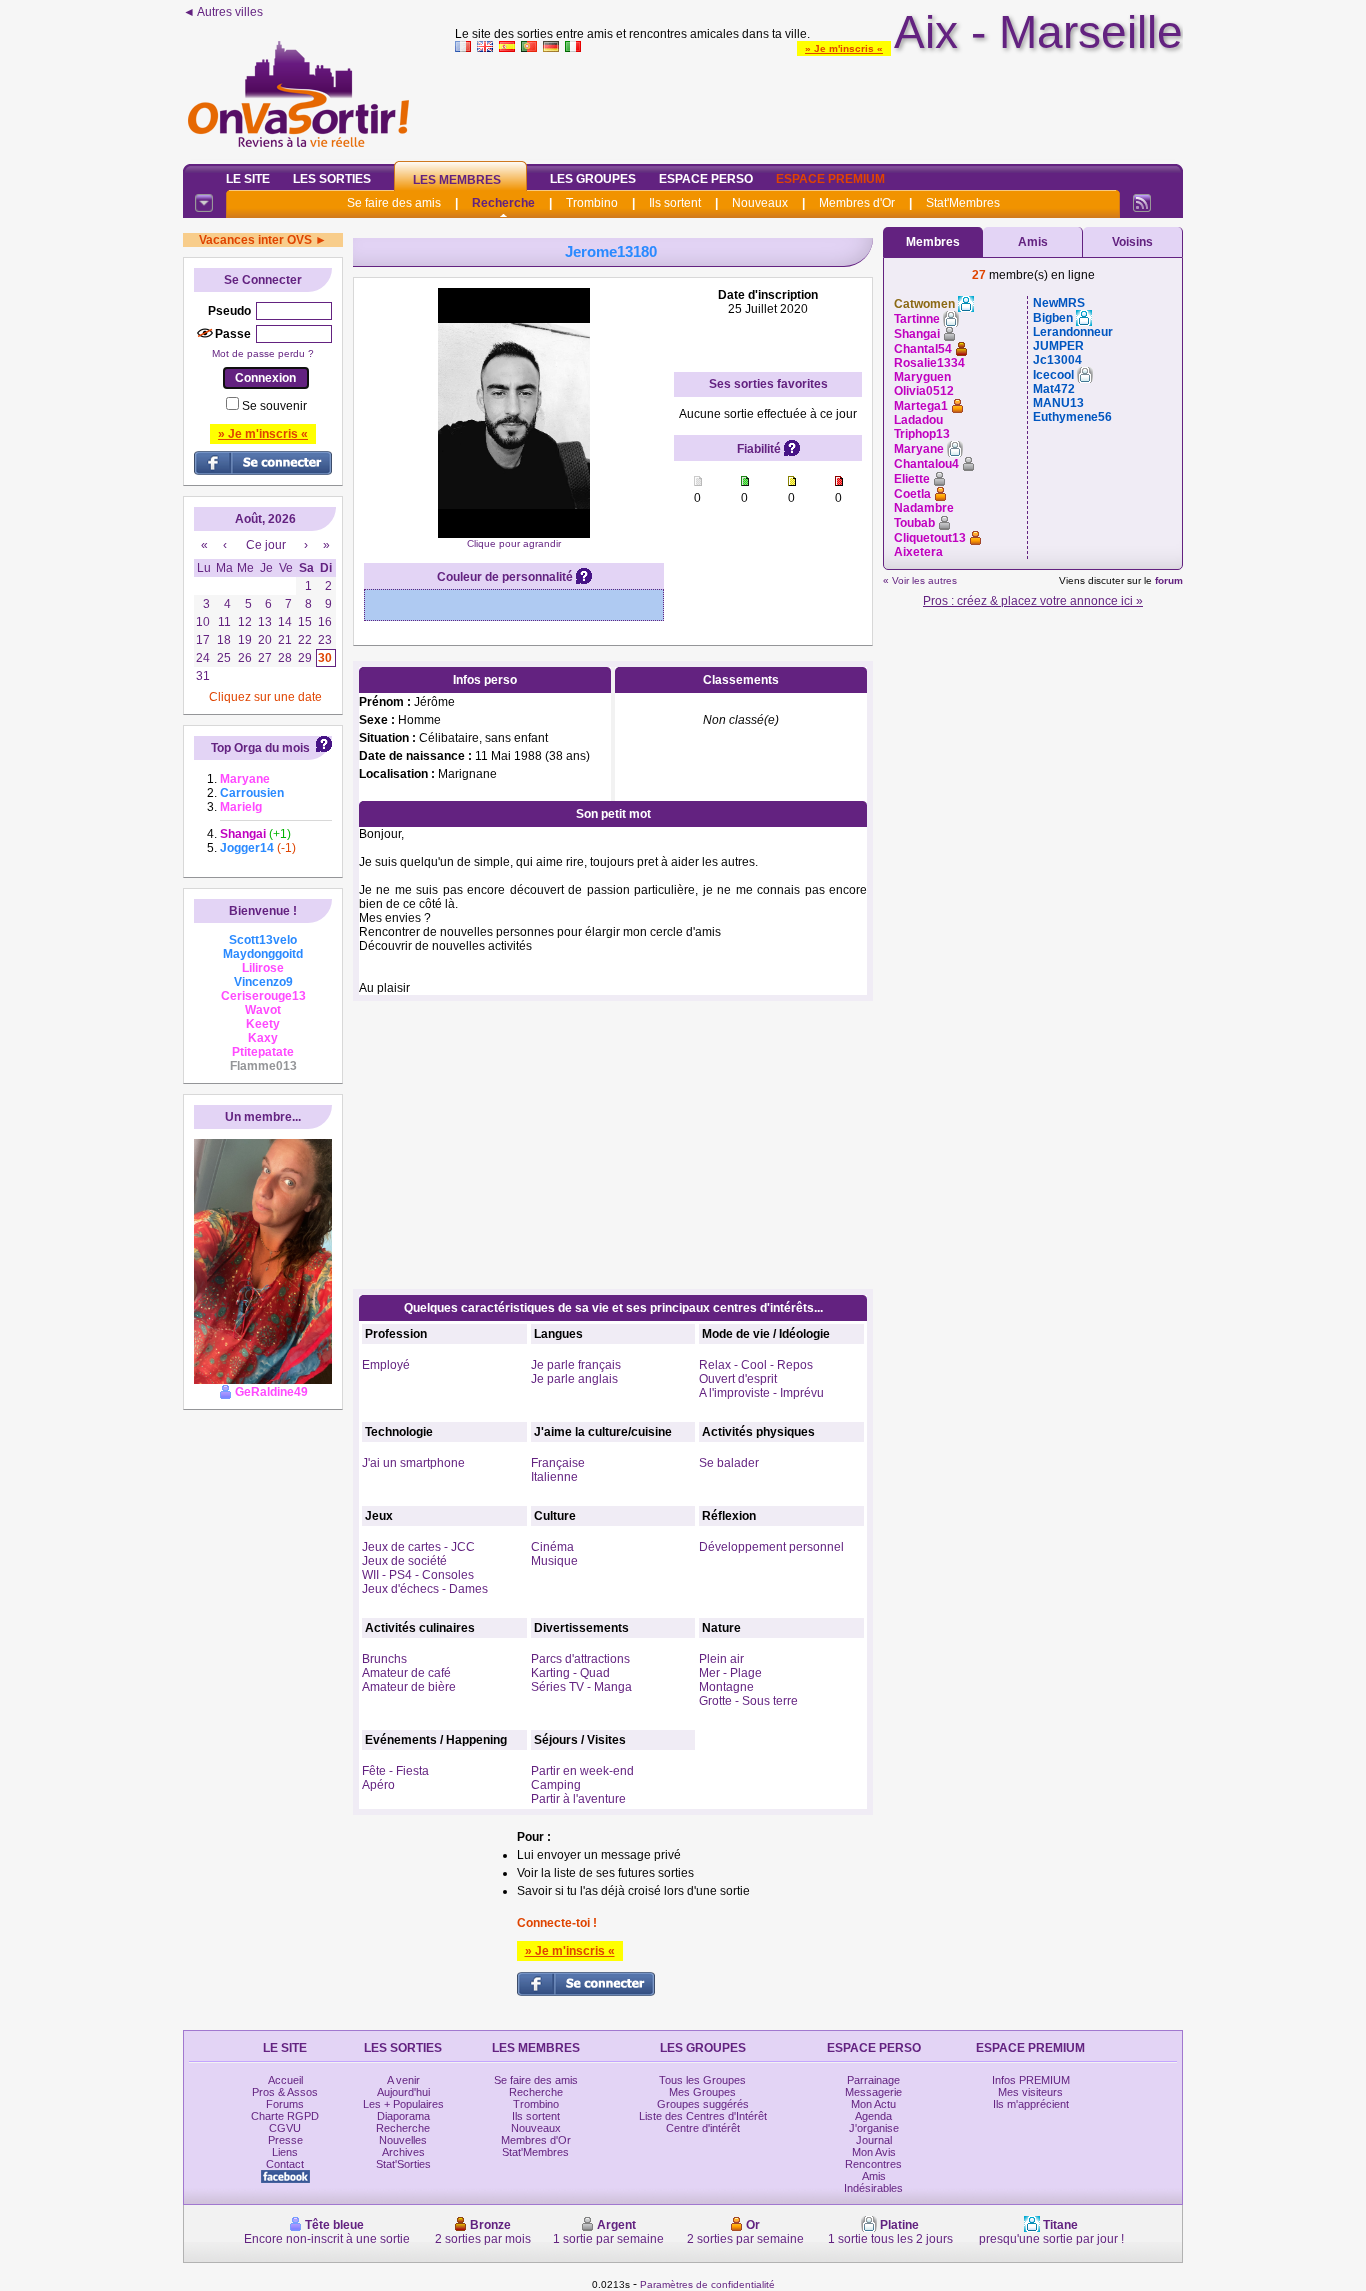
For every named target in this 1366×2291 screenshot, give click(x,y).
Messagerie (873, 2092)
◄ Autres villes (223, 12)
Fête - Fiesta (395, 1771)
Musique (554, 1561)
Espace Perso (706, 179)
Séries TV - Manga (581, 1687)
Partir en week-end (582, 1771)
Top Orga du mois (260, 748)
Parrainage (873, 2080)
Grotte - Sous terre (748, 1701)
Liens (285, 2152)
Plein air (721, 1659)
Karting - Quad (570, 1673)
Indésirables (873, 2188)
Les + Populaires (403, 2104)
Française (558, 1463)
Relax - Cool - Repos (756, 1365)
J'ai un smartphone (413, 1463)
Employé (386, 1365)
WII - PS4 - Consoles (418, 1575)
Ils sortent (675, 203)
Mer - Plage (730, 1673)
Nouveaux (760, 203)
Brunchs (384, 1659)
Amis (1033, 242)
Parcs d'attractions (580, 1659)
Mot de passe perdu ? (263, 353)
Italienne (554, 1477)
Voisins (1132, 242)
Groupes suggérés (703, 2104)
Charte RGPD (285, 2116)
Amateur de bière (409, 1687)
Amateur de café (406, 1673)
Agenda (873, 2116)
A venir (403, 2080)
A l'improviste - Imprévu (761, 1393)
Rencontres (873, 2164)
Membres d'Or (857, 203)
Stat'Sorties (403, 2164)
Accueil (285, 2080)
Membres (933, 242)
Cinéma (552, 1547)
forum (1169, 580)
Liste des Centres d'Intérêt (703, 2116)
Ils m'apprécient (1031, 2104)
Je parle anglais (574, 1379)
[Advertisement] (819, 104)
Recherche (503, 203)
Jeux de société (404, 1561)
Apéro (378, 1785)
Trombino (592, 203)
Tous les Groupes (702, 2080)
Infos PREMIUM (1031, 2080)
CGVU (285, 2128)
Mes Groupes (702, 2092)
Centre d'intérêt (703, 2128)
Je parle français (576, 1365)
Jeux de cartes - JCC (418, 1547)
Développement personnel (771, 1547)
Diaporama (403, 2116)
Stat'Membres (963, 203)
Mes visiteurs (1030, 2092)
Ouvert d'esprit (738, 1379)
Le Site (248, 179)
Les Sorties (332, 179)
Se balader (729, 1463)
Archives (403, 2152)
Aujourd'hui (403, 2092)
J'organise (874, 2128)
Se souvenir (274, 406)
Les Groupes (593, 179)
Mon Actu (873, 2104)
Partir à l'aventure (578, 1799)
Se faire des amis (394, 203)
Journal (874, 2140)
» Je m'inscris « (844, 48)
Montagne (726, 1687)
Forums (285, 2104)
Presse (285, 2140)
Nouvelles (403, 2140)
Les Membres (457, 180)
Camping (556, 1785)
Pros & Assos (285, 2092)
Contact (285, 2164)
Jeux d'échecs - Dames (425, 1589)
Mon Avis (874, 2152)
